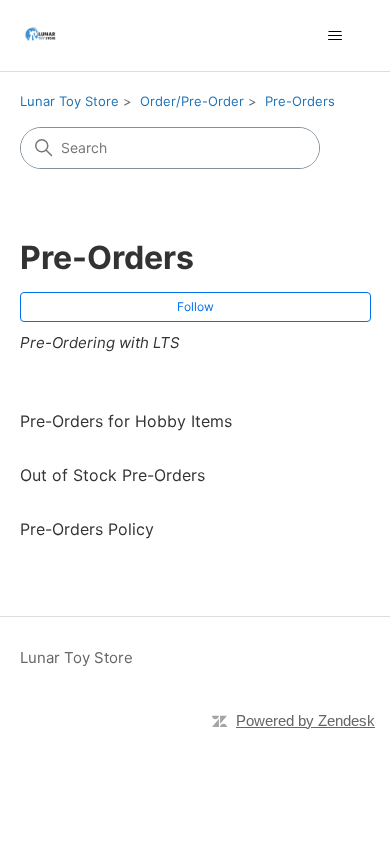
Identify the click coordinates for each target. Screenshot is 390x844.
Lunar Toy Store (69, 101)
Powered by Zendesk (305, 720)
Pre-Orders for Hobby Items (126, 421)
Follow (195, 306)
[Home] (40, 35)
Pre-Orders (300, 101)
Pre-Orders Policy (87, 529)
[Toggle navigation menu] (335, 36)
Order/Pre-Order (192, 101)
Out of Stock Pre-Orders (112, 475)
